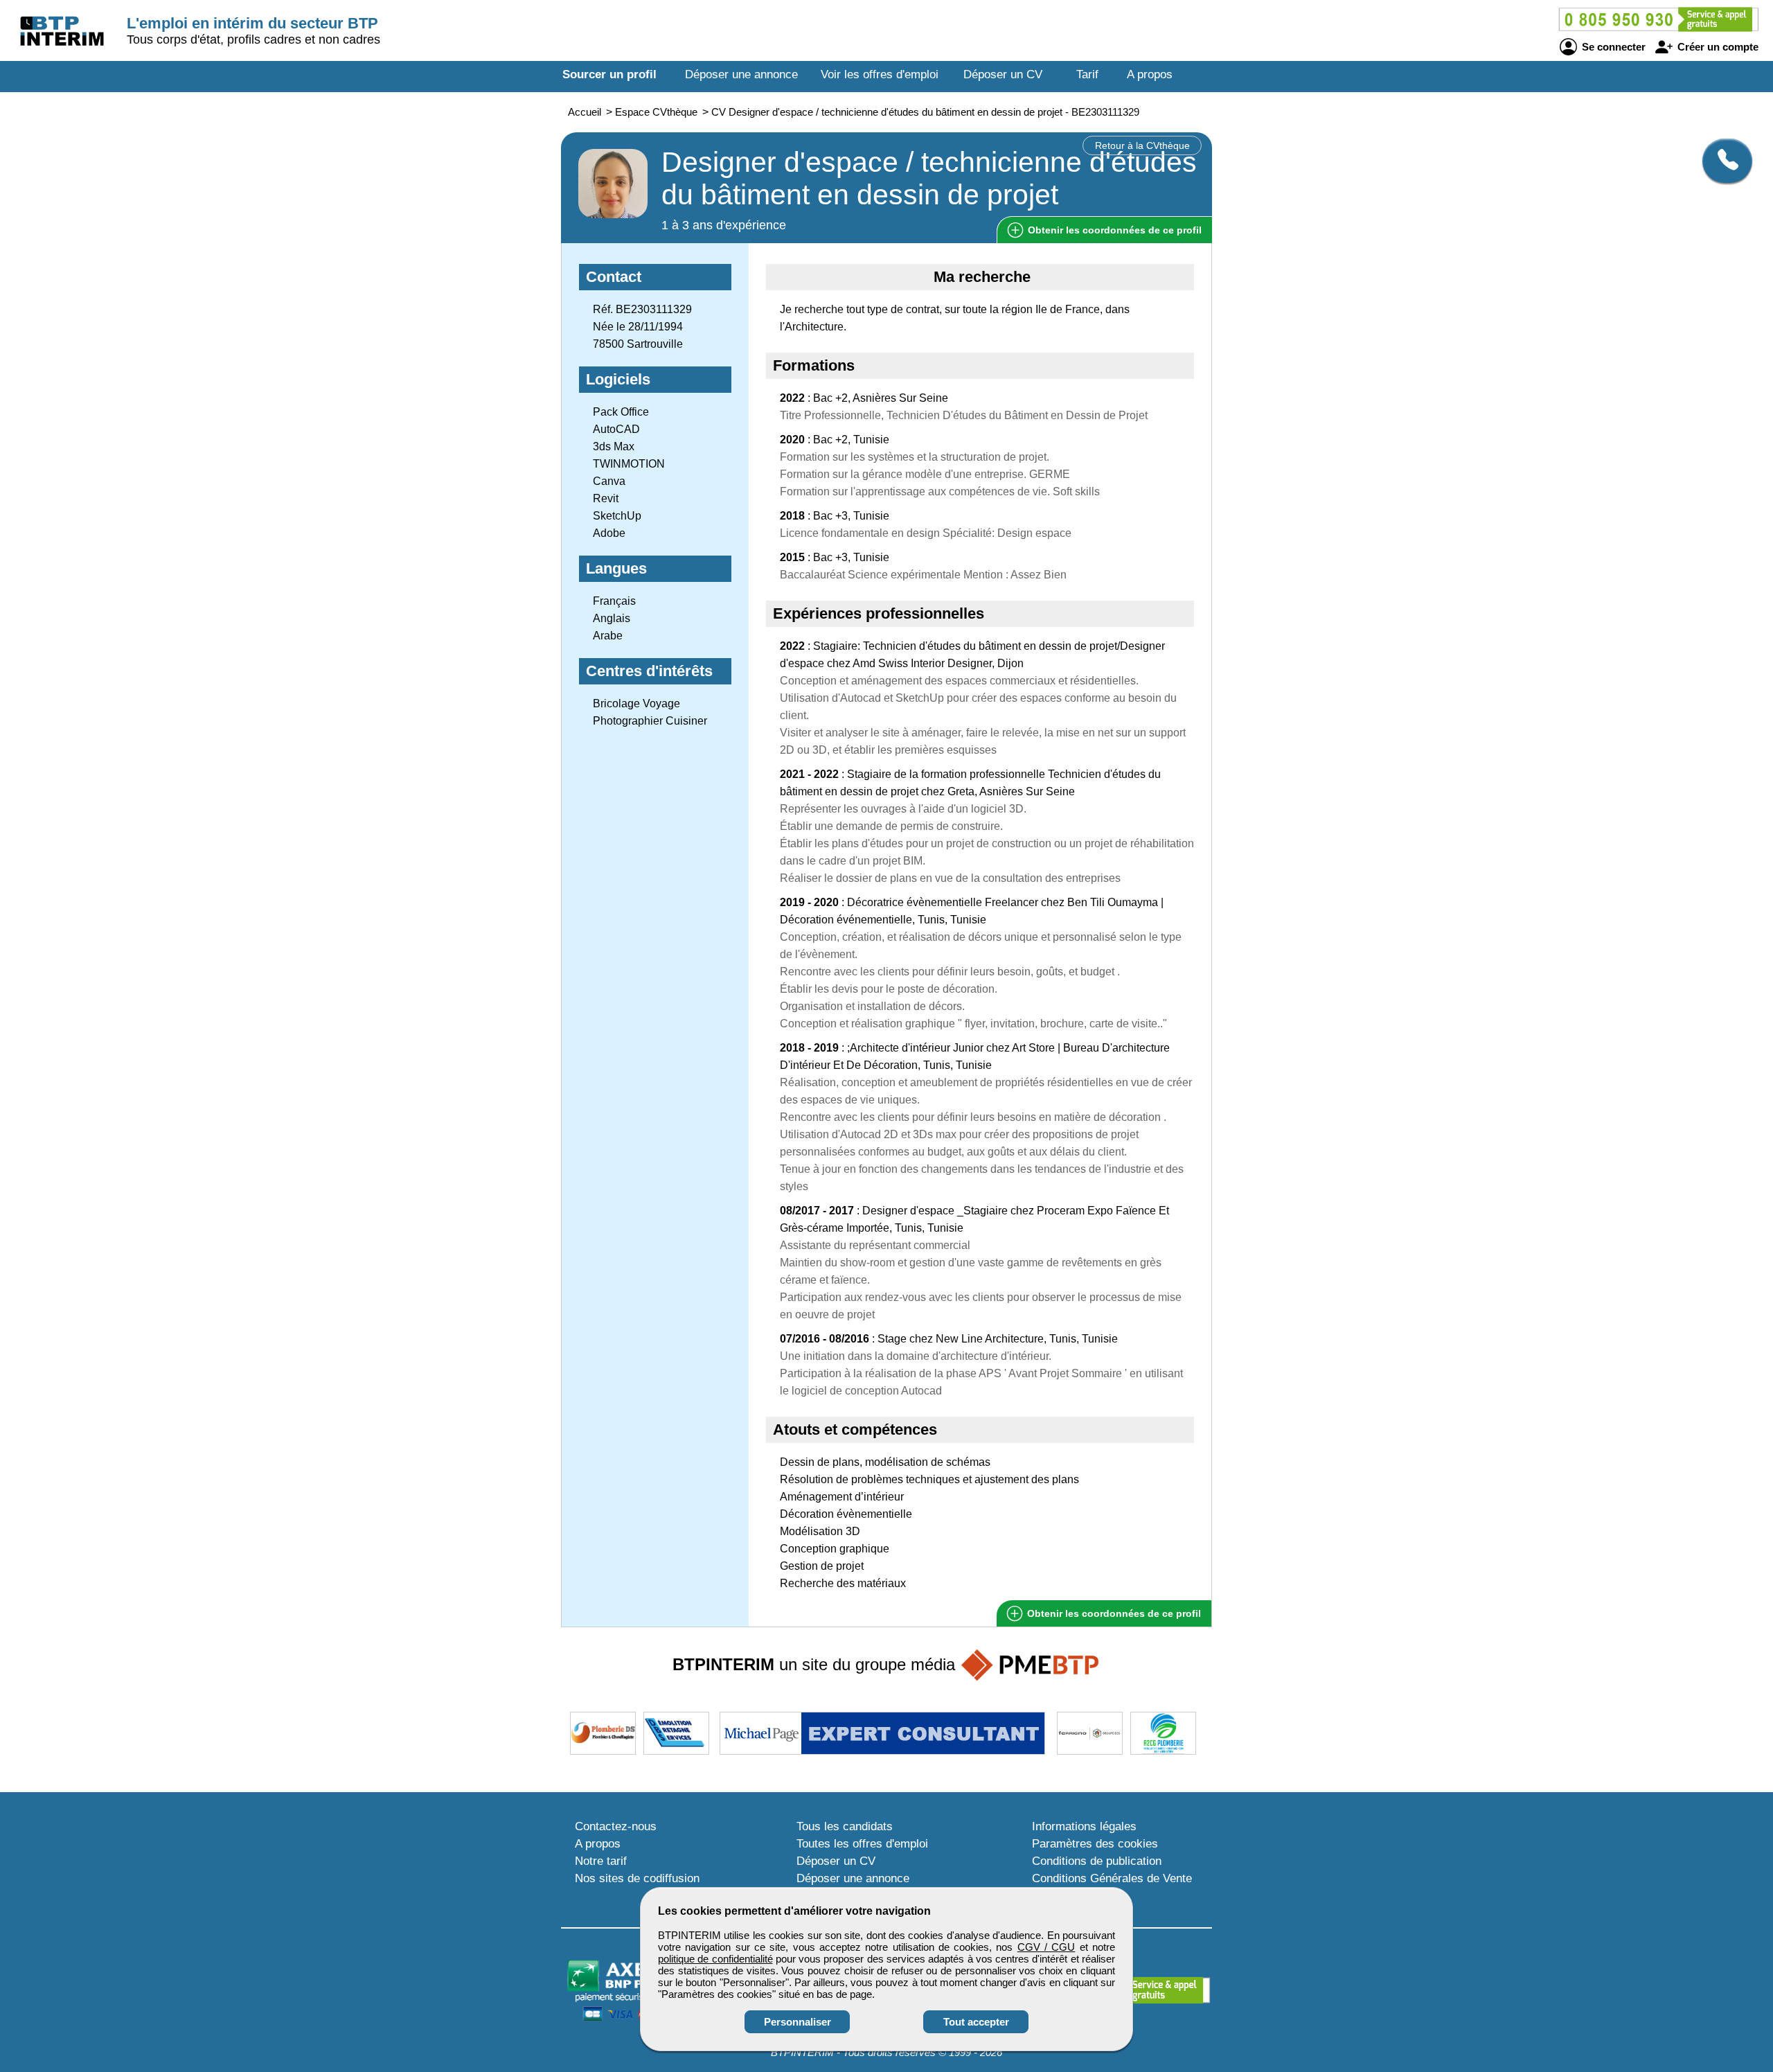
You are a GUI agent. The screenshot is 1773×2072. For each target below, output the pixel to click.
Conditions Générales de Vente (1112, 1878)
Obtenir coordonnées (1113, 230)
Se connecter (1612, 47)
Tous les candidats (845, 1826)
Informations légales (1084, 1826)
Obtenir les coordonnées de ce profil (1113, 1613)
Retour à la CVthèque (1142, 145)
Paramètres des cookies (1095, 1844)
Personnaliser (798, 2022)
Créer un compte (1717, 47)
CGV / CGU (1046, 1947)
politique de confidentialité (715, 1959)
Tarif (1087, 74)
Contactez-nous (616, 1826)
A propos (1150, 74)
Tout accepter (976, 2022)
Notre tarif (601, 1861)
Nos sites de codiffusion (637, 1878)
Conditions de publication (1097, 1861)
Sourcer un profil (609, 74)
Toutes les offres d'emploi (862, 1844)
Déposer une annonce (741, 74)
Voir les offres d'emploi (880, 74)
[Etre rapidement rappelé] (1722, 161)
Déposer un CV (1003, 74)
